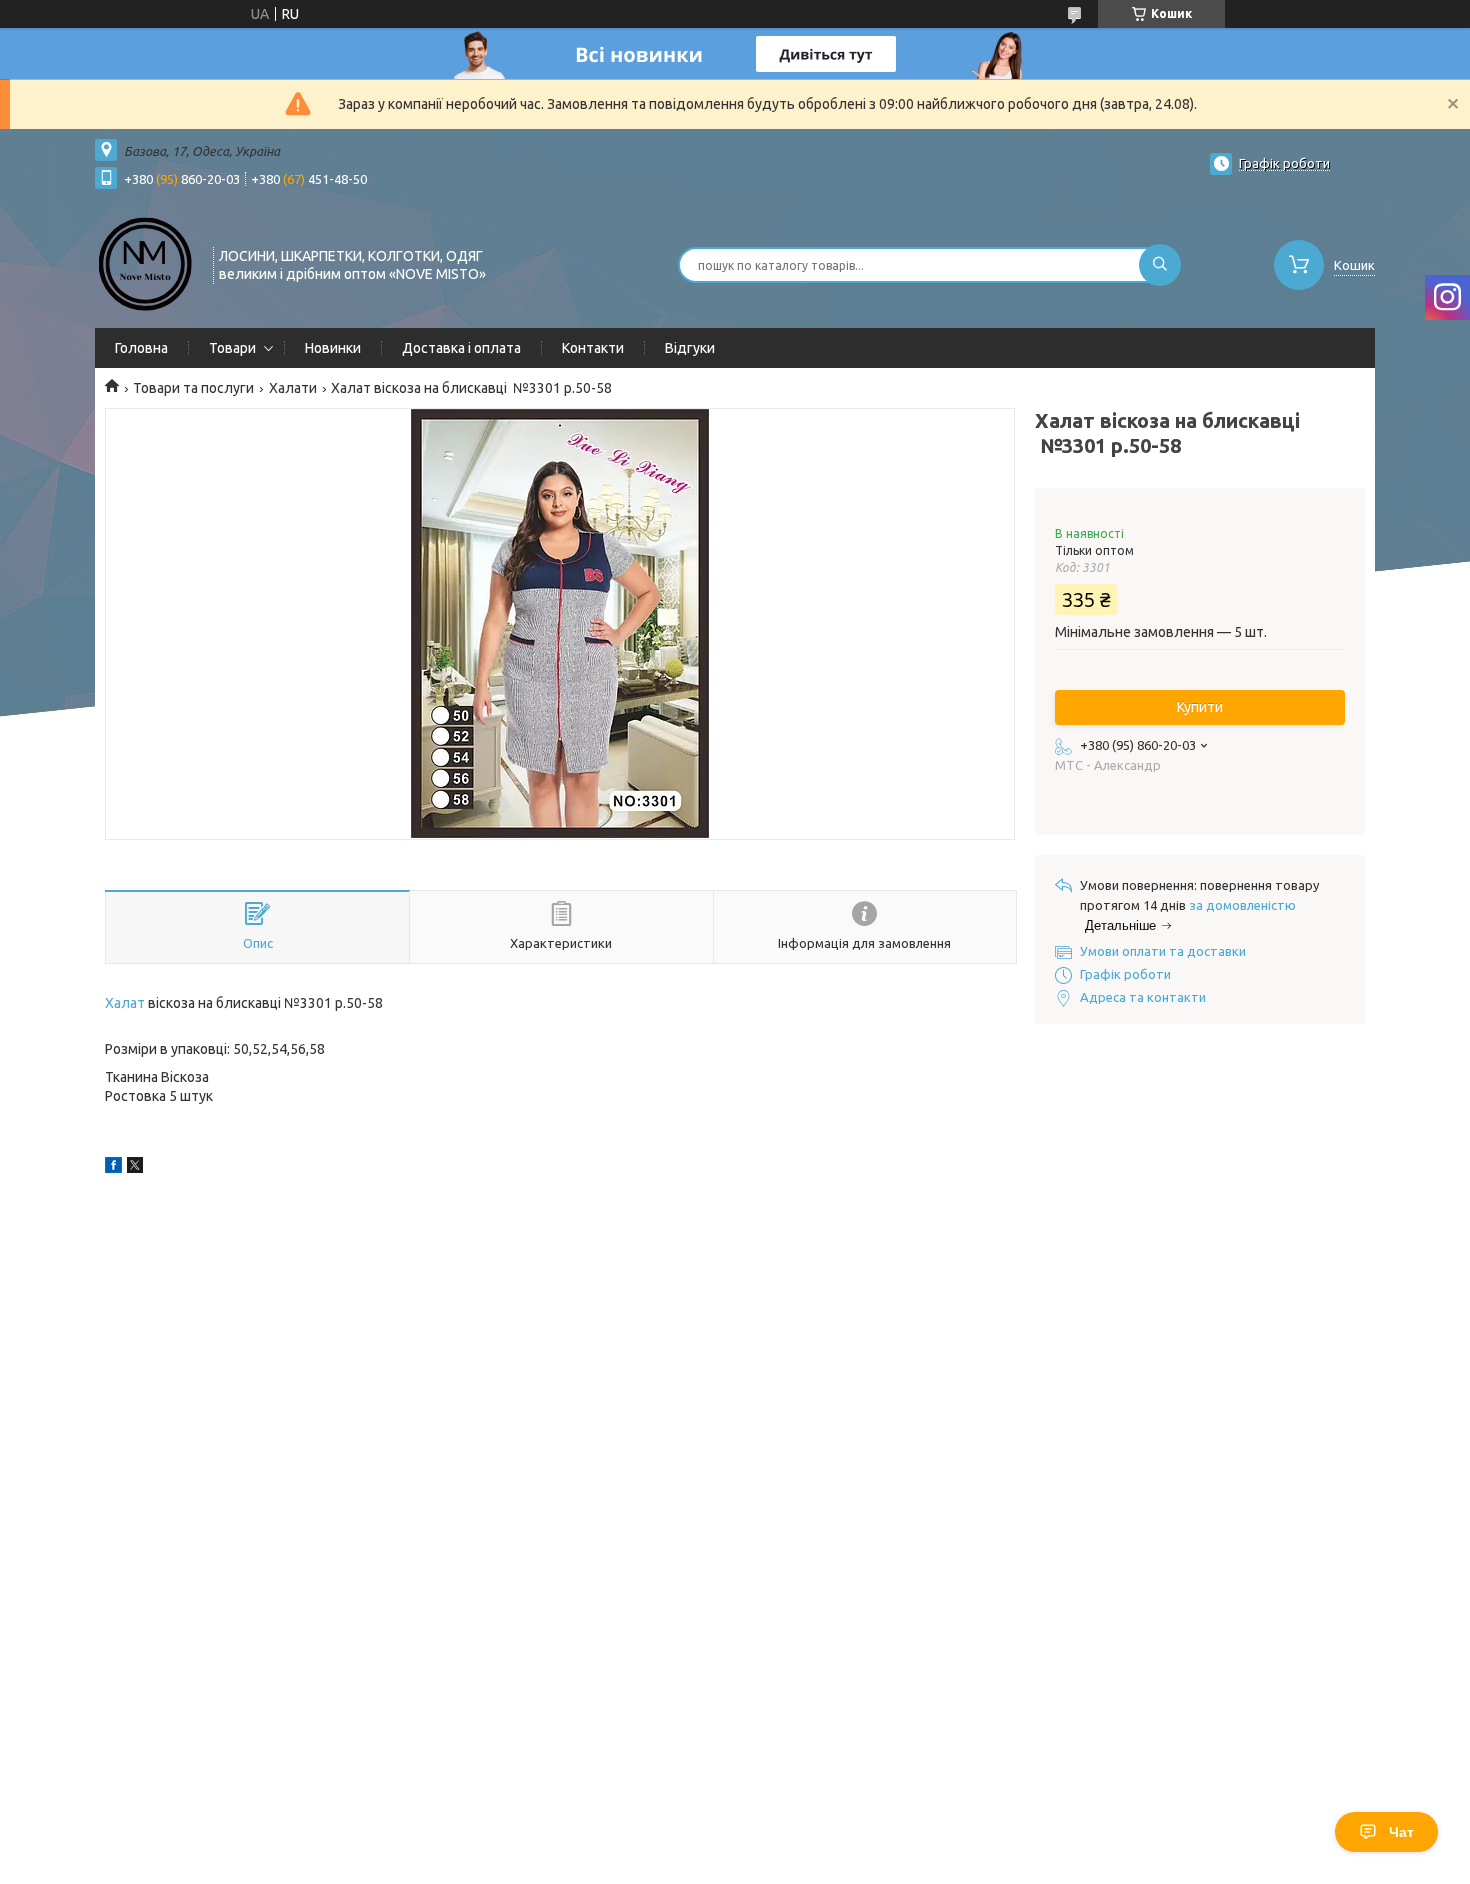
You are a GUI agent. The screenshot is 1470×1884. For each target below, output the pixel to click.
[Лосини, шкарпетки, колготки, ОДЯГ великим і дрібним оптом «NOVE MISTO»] (145, 263)
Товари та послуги (193, 388)
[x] (135, 1168)
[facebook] (113, 1168)
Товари (232, 348)
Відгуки (690, 348)
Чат (1401, 1832)
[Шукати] (1160, 265)
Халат (125, 1003)
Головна (141, 348)
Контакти (593, 348)
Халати (293, 388)
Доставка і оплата (461, 348)
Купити (1200, 707)
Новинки (333, 348)
